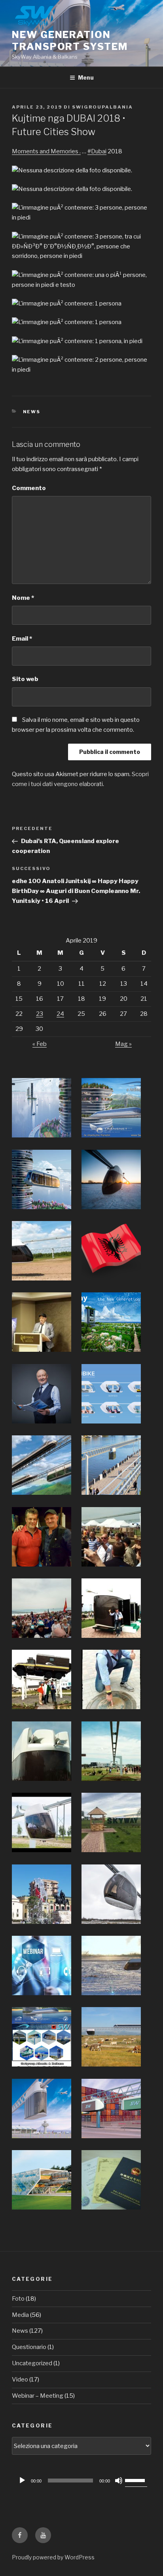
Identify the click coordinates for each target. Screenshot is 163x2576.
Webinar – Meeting (38, 2396)
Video (20, 2379)
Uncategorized (32, 2363)
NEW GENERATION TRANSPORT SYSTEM (70, 41)
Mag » (123, 1044)
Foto (18, 2299)
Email (22, 639)
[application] (81, 2481)
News (32, 412)
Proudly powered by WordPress (53, 2557)
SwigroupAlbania (102, 107)
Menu (86, 77)
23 (40, 1014)
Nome (23, 598)
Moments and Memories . (46, 151)
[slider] (136, 2480)
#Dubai (97, 151)
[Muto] (119, 2481)
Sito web (25, 679)
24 (60, 1014)
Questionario (29, 2347)
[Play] (22, 2481)
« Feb (40, 1044)
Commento (29, 488)
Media (20, 2315)
